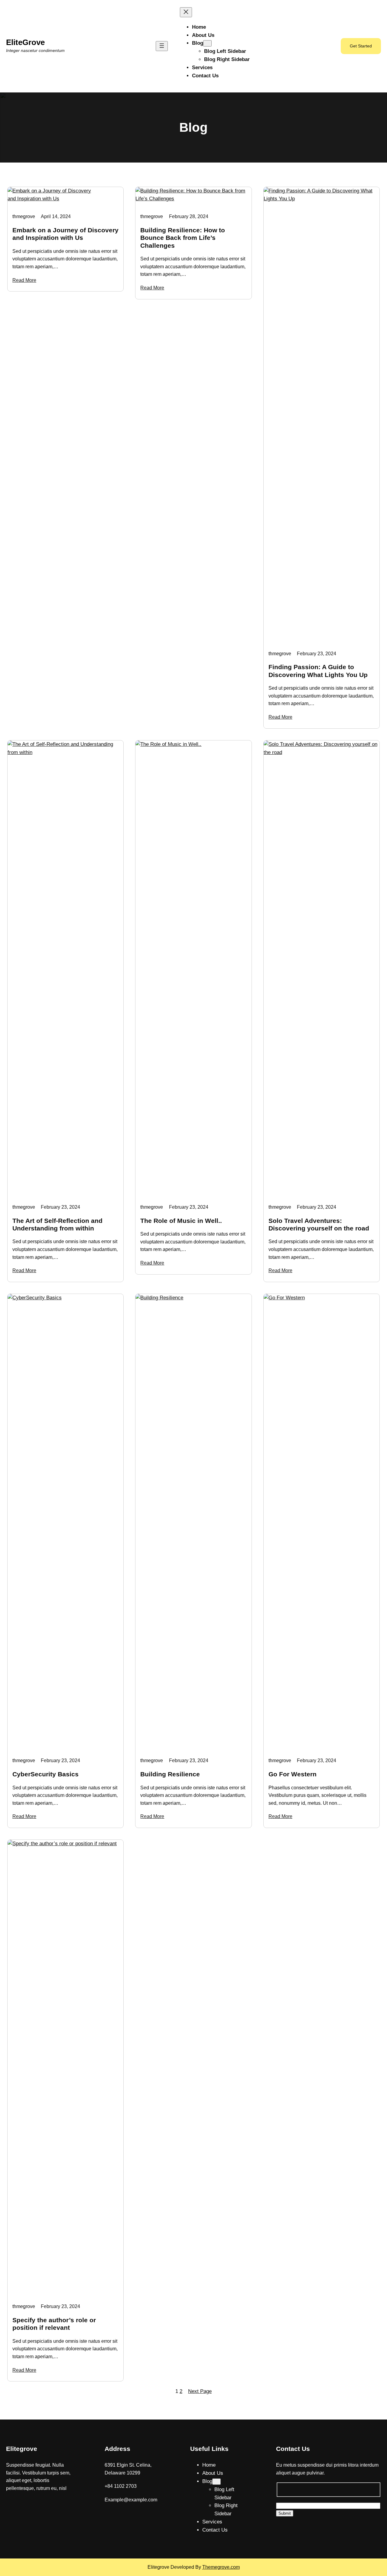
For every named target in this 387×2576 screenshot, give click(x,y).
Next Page (200, 2391)
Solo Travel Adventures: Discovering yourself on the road (319, 1224)
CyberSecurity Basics (46, 1774)
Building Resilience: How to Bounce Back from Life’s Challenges (183, 238)
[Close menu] (186, 12)
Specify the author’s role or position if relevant (54, 2324)
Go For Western (293, 1774)
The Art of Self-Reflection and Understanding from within (57, 1224)
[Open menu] (162, 46)
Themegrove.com (221, 2567)
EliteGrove (25, 42)
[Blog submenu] (207, 43)
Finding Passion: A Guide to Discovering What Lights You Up (318, 671)
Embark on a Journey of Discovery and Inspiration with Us (65, 234)
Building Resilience (170, 1774)
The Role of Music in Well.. (181, 1221)
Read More (24, 280)
